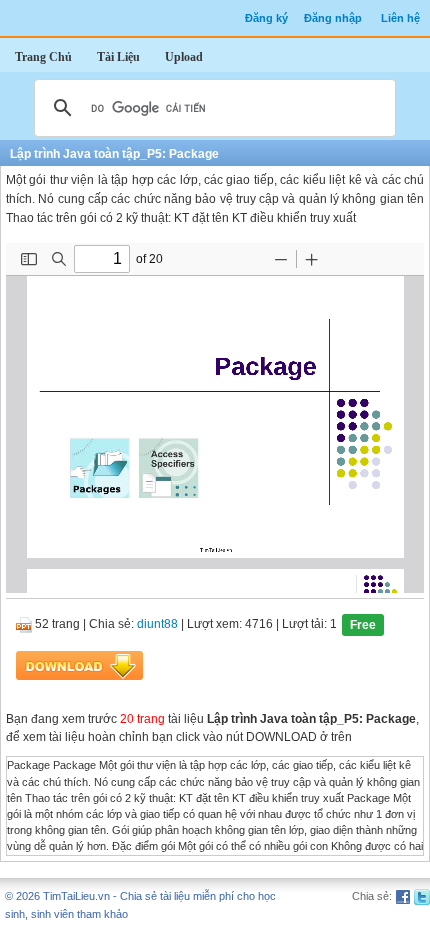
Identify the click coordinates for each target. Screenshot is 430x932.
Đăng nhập (333, 18)
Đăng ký (266, 18)
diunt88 (157, 625)
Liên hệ (400, 18)
